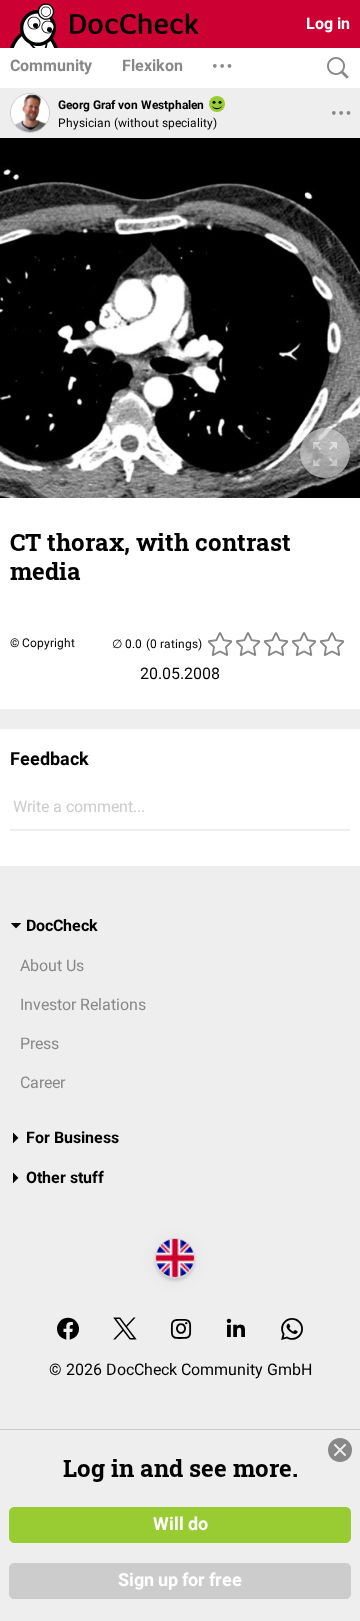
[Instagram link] (181, 1330)
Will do (180, 1524)
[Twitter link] (125, 1330)
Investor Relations (83, 1004)
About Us (52, 965)
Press (39, 1043)
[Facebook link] (68, 1330)
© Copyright (42, 643)
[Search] (333, 68)
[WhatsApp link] (292, 1330)
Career (42, 1082)
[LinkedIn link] (236, 1330)
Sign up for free (180, 1580)
